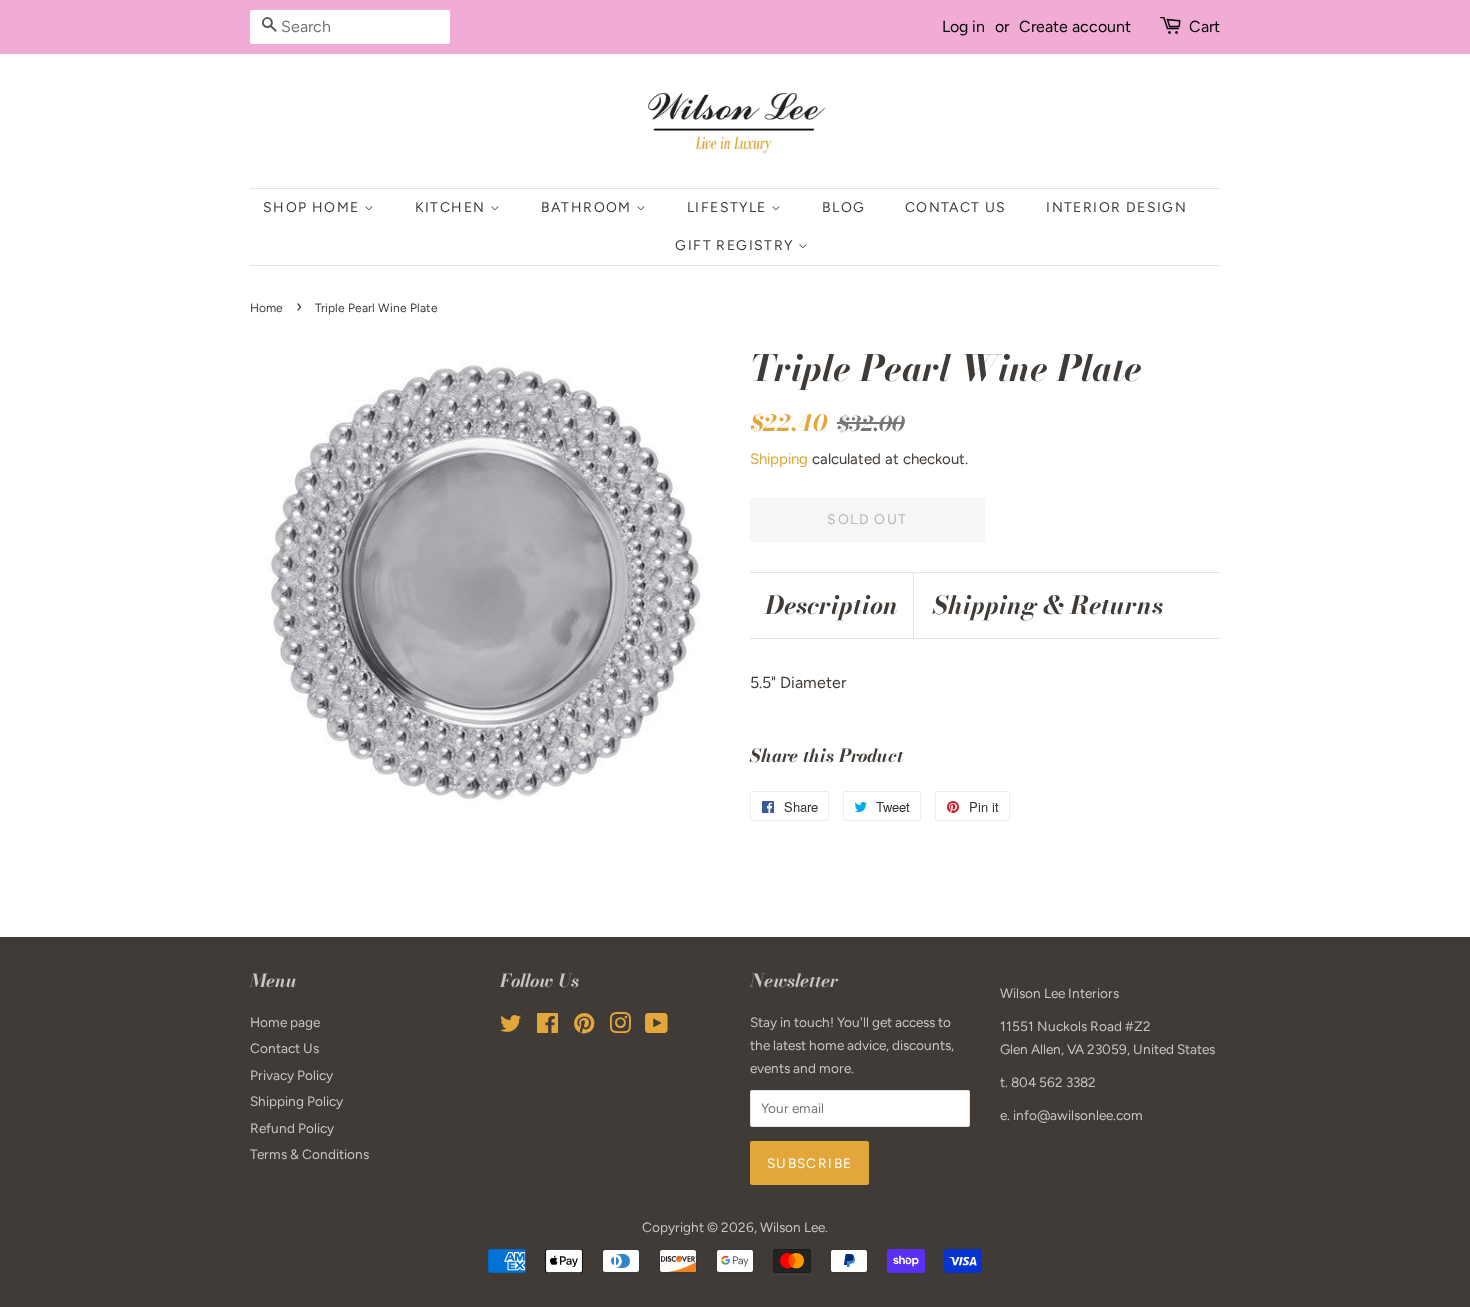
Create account (1075, 26)
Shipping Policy (296, 1101)
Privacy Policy (291, 1075)
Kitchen (452, 207)
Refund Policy (292, 1128)
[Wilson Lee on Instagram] (620, 1027)
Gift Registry (736, 245)
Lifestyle (729, 207)
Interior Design (1116, 207)
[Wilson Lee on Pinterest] (584, 1027)
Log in (963, 26)
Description (831, 605)
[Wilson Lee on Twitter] (511, 1027)
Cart (1204, 26)
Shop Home (313, 207)
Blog (844, 207)
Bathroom (589, 207)
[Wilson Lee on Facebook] (547, 1027)
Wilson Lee (792, 1227)
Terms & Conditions (309, 1154)
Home (266, 308)
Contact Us (956, 207)
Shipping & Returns (1048, 605)
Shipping (779, 459)
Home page (285, 1022)
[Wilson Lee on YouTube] (656, 1027)
